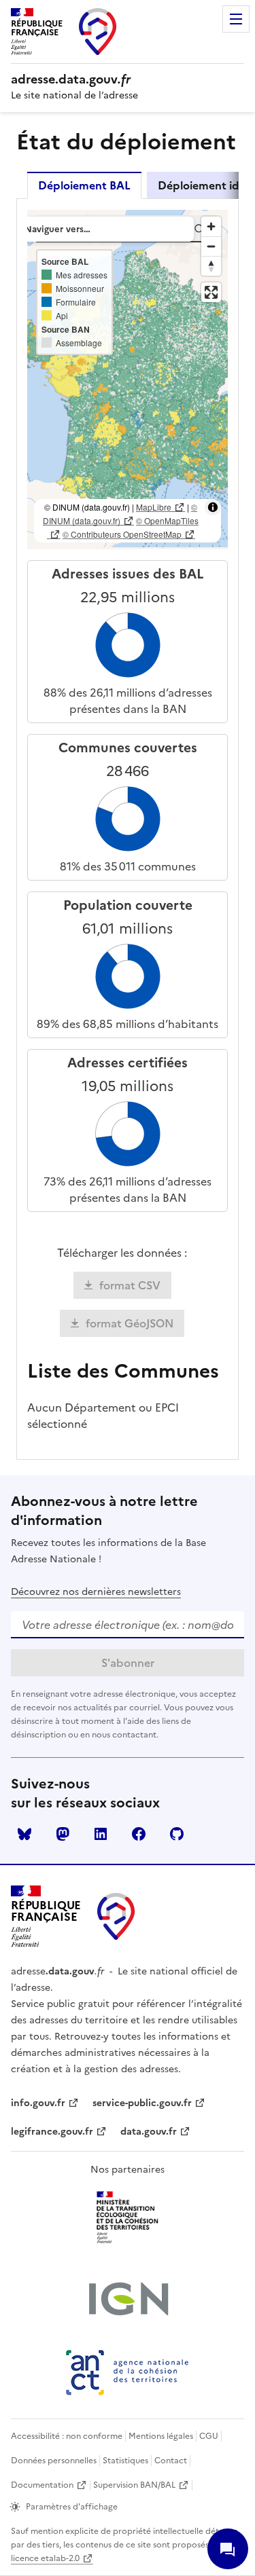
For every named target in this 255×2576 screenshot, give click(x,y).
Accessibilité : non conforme (67, 2436)
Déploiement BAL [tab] (84, 185)
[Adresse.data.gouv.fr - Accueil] (116, 1916)
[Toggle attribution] (213, 507)
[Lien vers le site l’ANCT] (128, 2372)
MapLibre (154, 507)
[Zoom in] (211, 226)
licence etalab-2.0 (45, 2558)
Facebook (139, 1834)
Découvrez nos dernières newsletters (96, 1592)
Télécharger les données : (122, 1253)
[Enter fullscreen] (211, 292)
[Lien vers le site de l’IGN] (128, 2300)
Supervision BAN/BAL (134, 2485)
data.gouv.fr (149, 2132)
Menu (236, 19)
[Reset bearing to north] (211, 266)
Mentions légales (161, 2436)
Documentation (42, 2485)
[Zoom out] (211, 246)
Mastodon (63, 1834)
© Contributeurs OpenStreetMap (122, 534)
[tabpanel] (128, 829)
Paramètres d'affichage (72, 2507)
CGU (209, 2436)
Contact (171, 2461)
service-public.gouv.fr (142, 2103)
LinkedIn (101, 1834)
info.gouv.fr (38, 2103)
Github (177, 1834)
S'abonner (128, 1663)
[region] (128, 380)
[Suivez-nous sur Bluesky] (24, 1834)
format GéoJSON (130, 1323)
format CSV (130, 1285)
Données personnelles (54, 2461)
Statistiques (125, 2461)
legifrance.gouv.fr (52, 2132)
